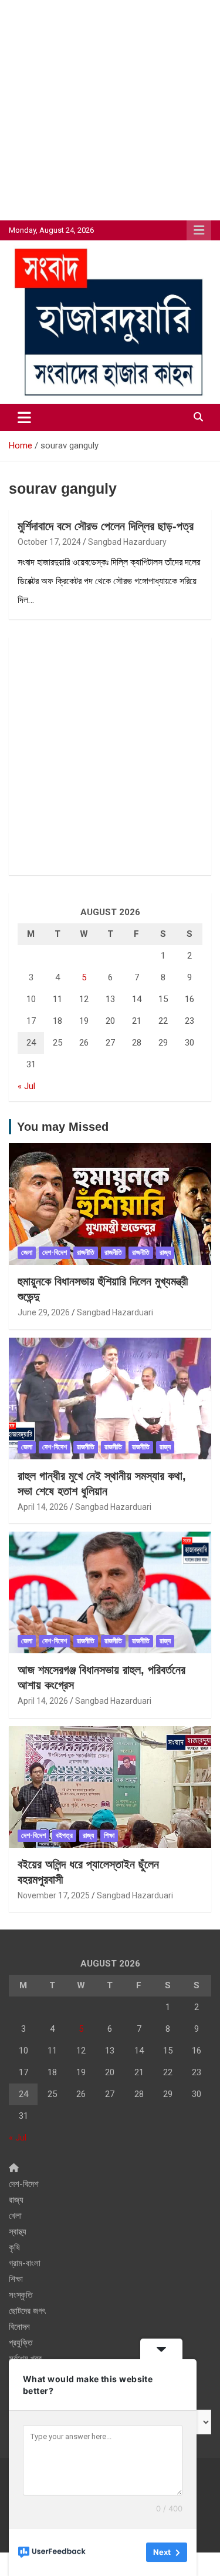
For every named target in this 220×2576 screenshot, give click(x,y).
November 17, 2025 (54, 1895)
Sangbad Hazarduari (115, 1312)
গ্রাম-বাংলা (25, 2263)
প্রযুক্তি (21, 2343)
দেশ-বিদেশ (55, 1252)
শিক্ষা (109, 1835)
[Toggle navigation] (24, 417)
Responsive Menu (199, 230)
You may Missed (63, 1127)
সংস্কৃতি (21, 2295)
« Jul (26, 1086)
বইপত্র (64, 1835)
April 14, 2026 (43, 1507)
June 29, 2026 (44, 1312)
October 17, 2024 (49, 542)
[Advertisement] (110, 110)
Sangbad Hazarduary (127, 542)
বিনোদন (19, 2327)
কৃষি (14, 2247)
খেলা (15, 2216)
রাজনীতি (86, 1252)
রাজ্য (165, 1252)
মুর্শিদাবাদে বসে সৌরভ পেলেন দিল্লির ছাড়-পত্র (106, 526)
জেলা (27, 1252)
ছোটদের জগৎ (27, 2311)
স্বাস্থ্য (18, 2232)
